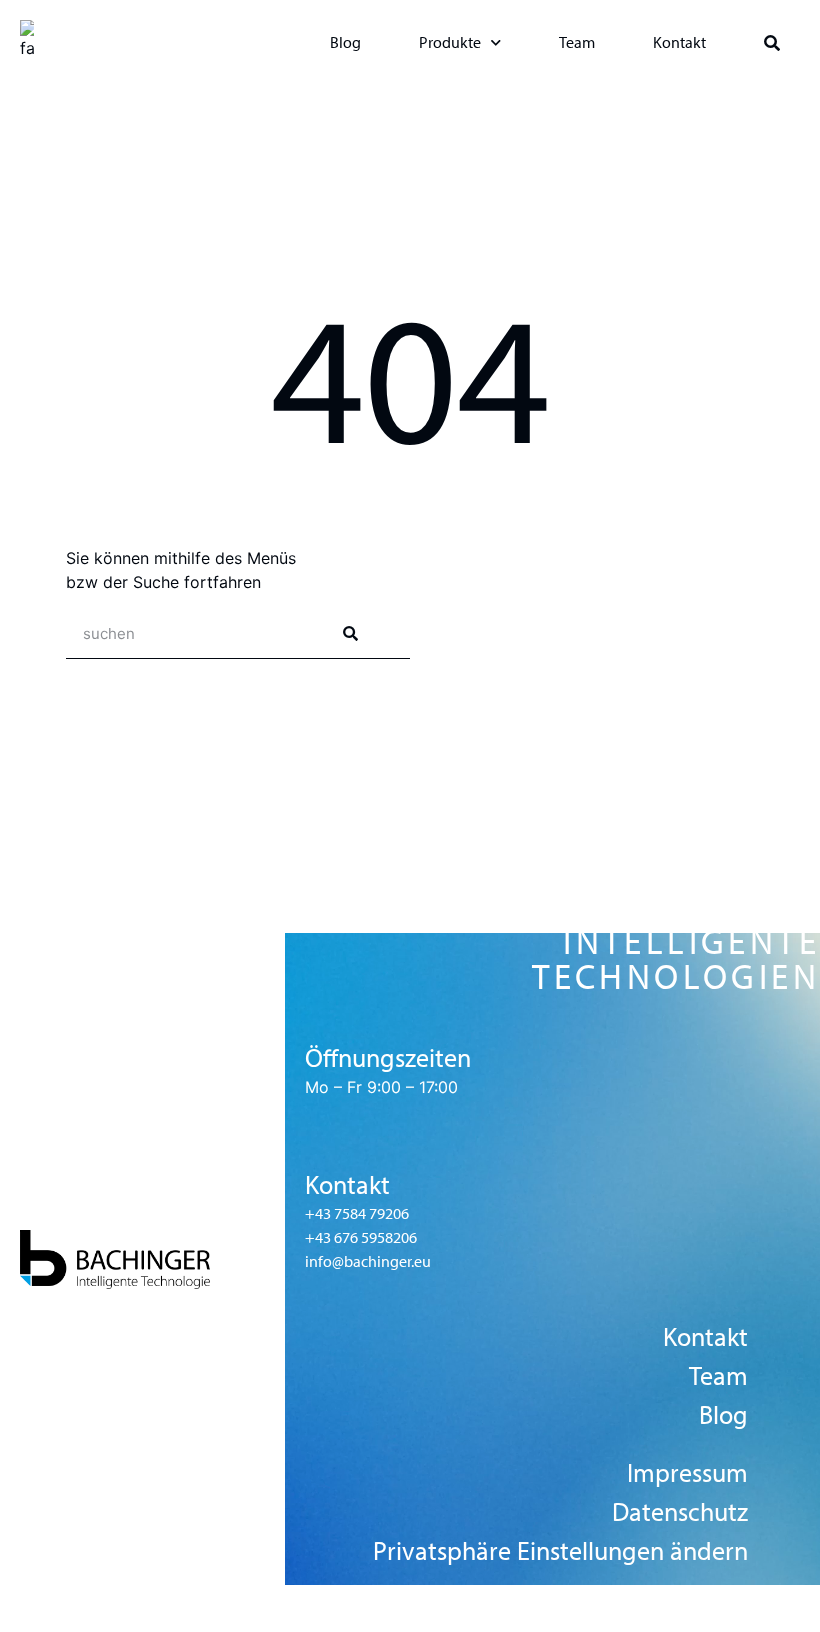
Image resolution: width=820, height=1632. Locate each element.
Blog (345, 42)
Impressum (687, 1473)
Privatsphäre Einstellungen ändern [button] (560, 1551)
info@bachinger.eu (368, 1261)
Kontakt (679, 42)
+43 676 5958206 (361, 1237)
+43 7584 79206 (357, 1213)
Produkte (450, 42)
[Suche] (350, 633)
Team (577, 42)
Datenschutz (680, 1512)
